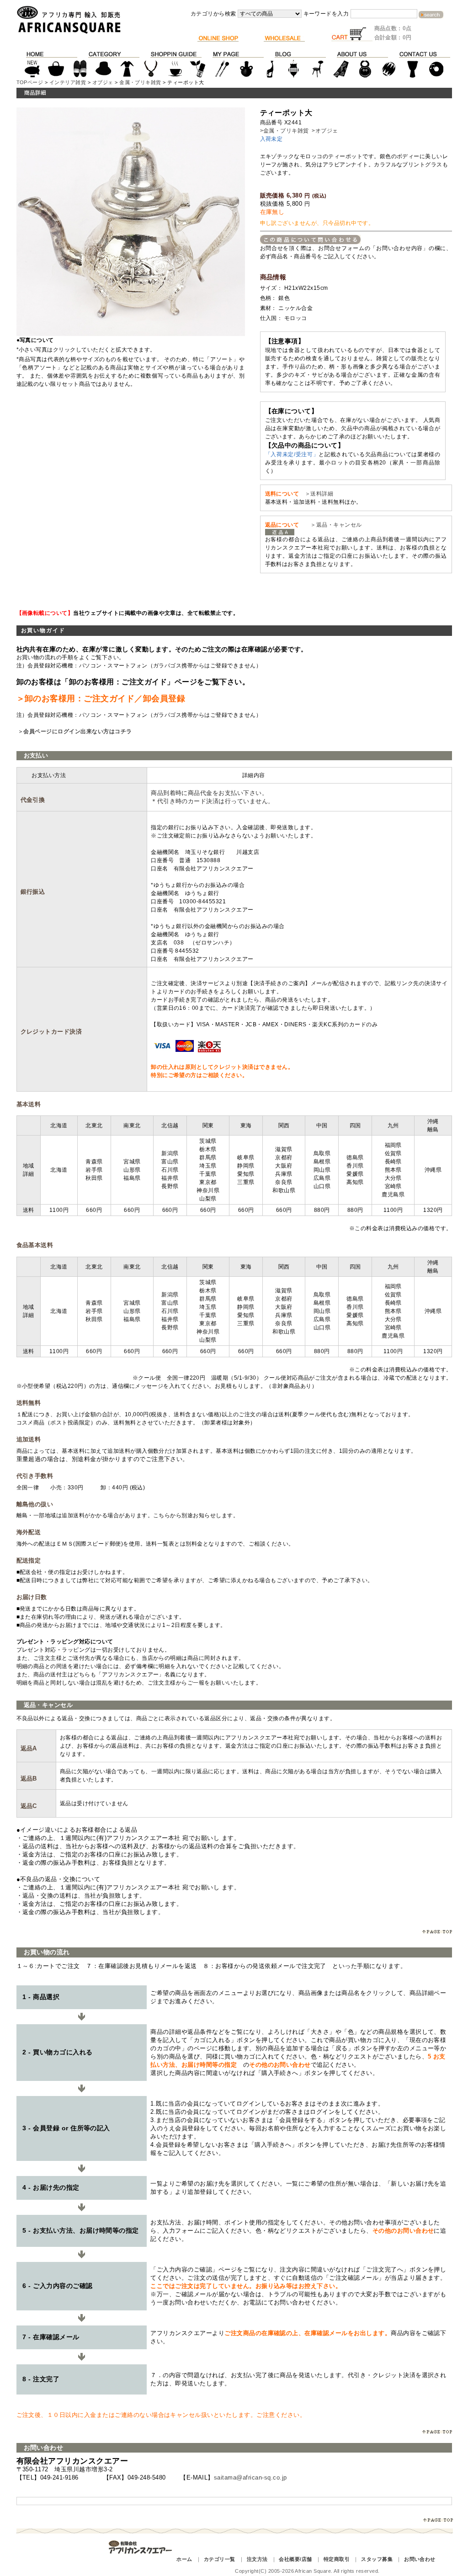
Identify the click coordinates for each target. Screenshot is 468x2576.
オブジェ (103, 82)
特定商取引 (337, 2559)
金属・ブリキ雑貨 (140, 82)
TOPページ (30, 82)
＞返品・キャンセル (333, 525)
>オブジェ (325, 131)
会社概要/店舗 (295, 2559)
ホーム (184, 2559)
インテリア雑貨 (68, 82)
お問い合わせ (420, 2559)
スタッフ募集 (377, 2559)
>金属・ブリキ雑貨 (285, 131)
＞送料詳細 (319, 494)
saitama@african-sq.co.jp (250, 2477)
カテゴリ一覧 (220, 2559)
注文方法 (257, 2559)
